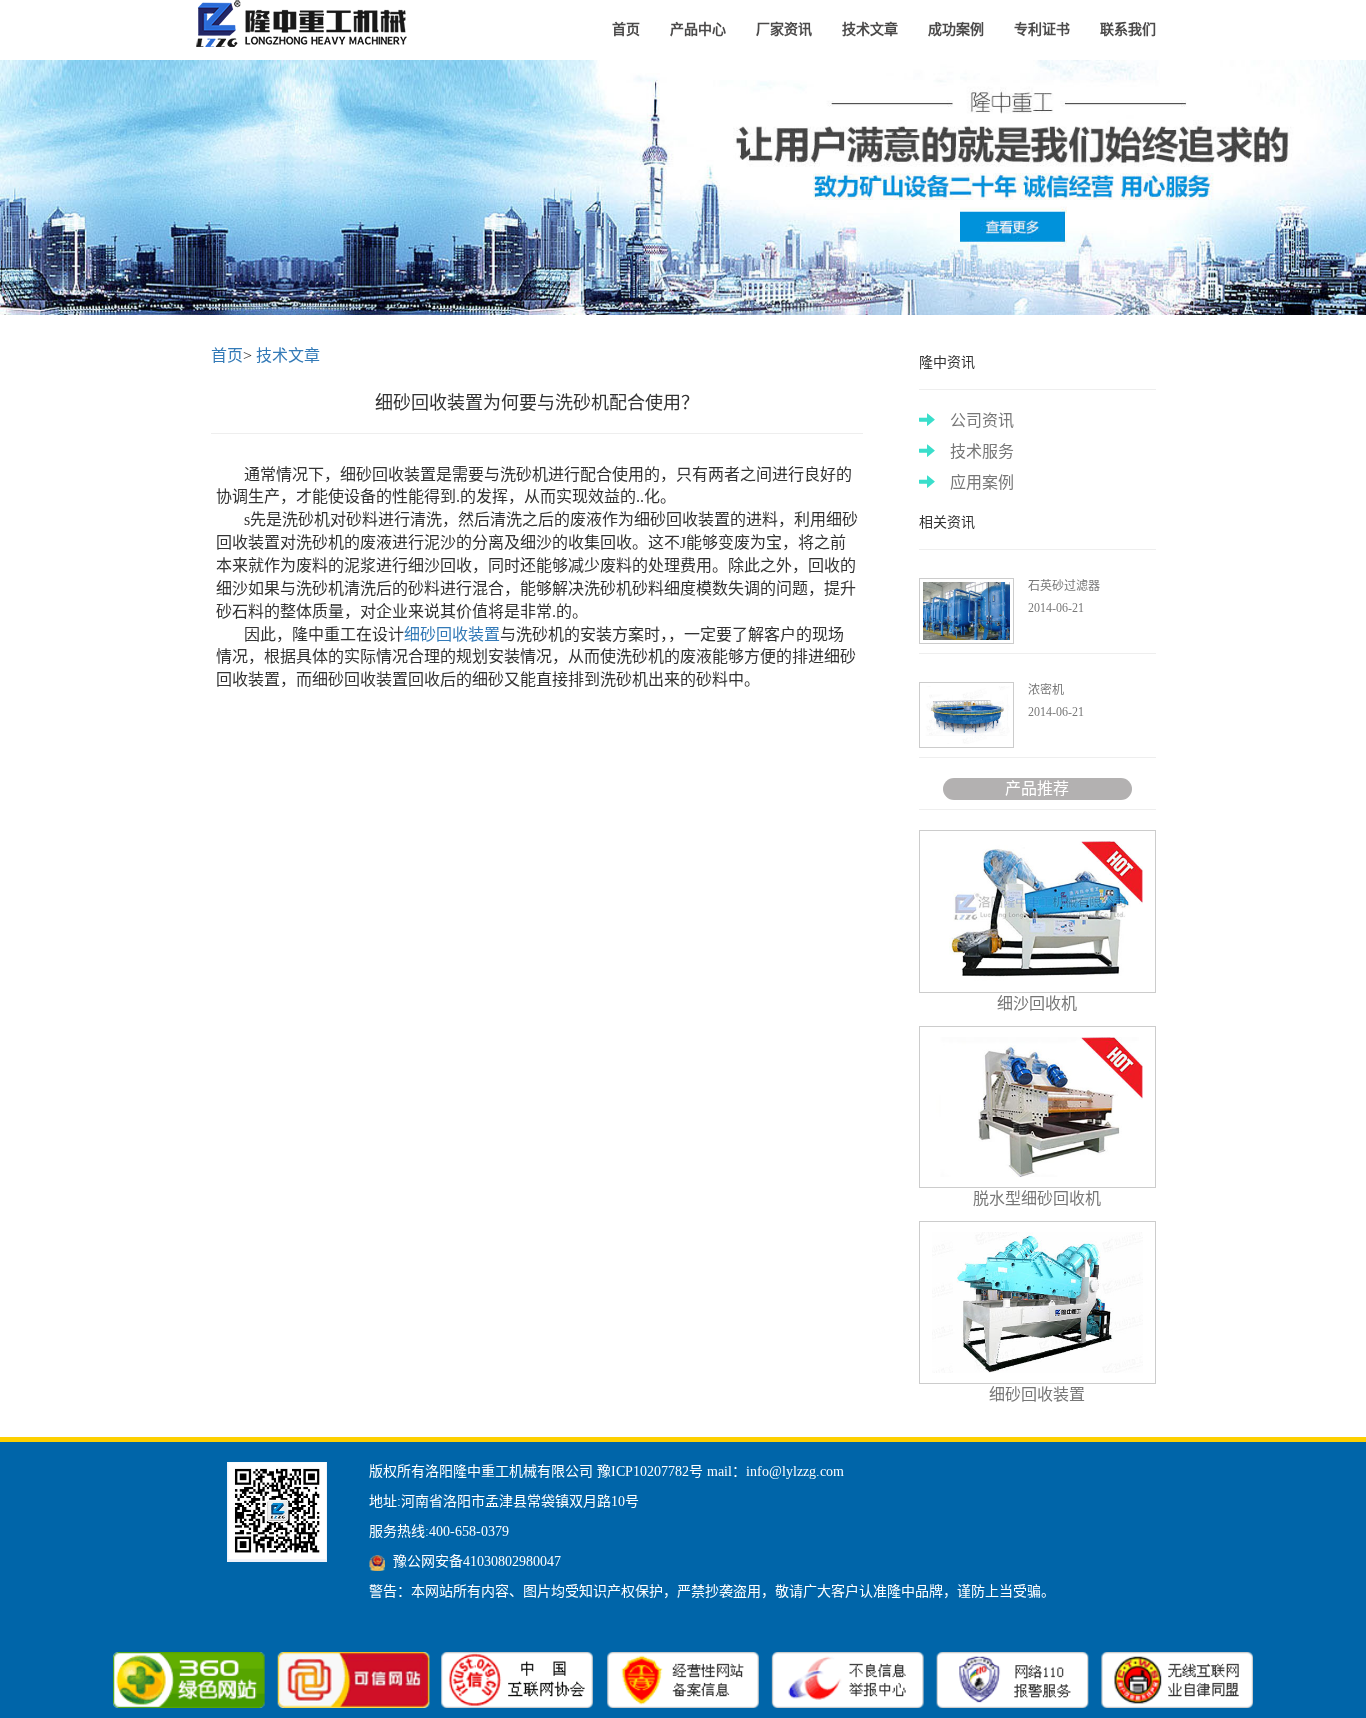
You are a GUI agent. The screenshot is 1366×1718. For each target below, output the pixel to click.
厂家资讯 (784, 29)
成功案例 (956, 29)
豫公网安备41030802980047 (477, 1561)
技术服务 (982, 451)
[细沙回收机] (306, 25)
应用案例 (982, 482)
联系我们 (1128, 29)
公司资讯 (982, 420)
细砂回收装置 (452, 634)
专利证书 (1042, 29)
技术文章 (870, 29)
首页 (626, 29)
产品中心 (698, 29)
